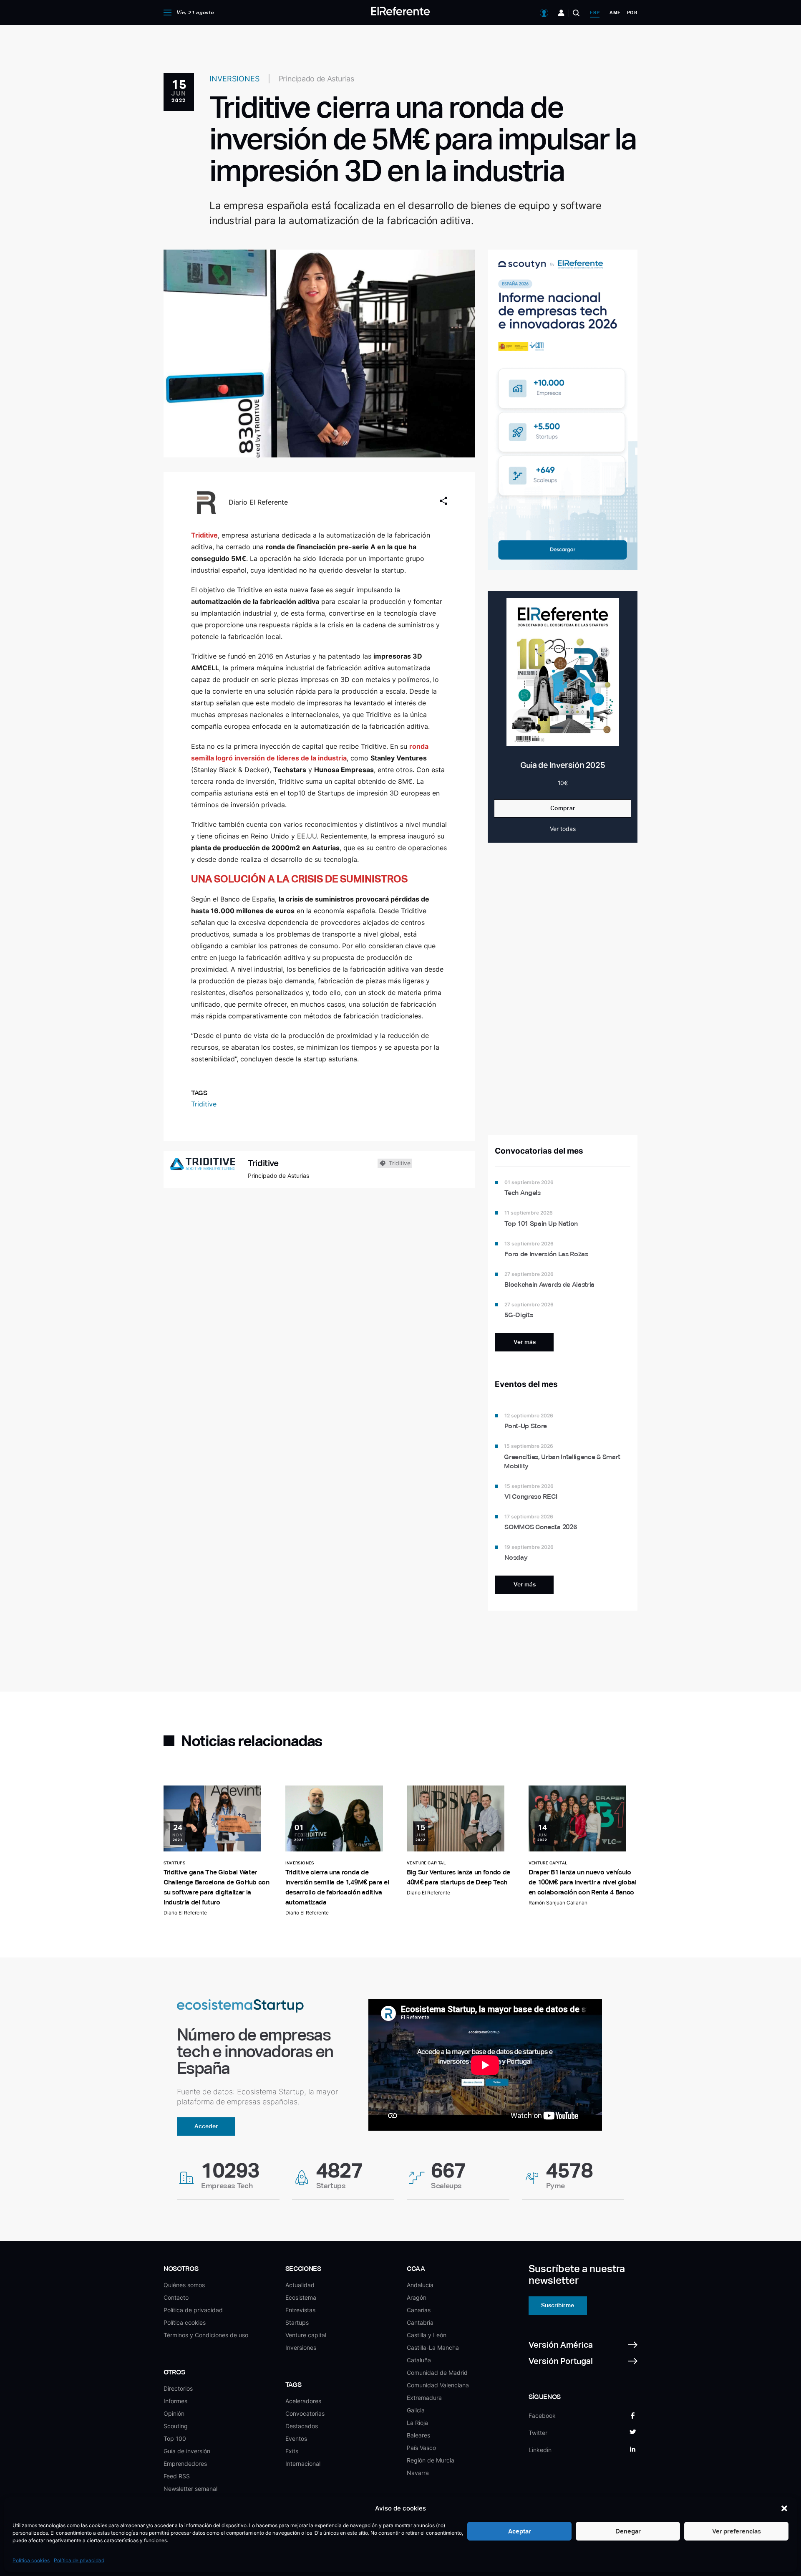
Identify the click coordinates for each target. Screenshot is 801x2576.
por (632, 13)
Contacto (176, 2297)
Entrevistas (300, 2310)
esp (595, 13)
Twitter (538, 2433)
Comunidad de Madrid (437, 2373)
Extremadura (424, 2398)
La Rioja (417, 2423)
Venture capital (306, 2335)
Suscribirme (558, 2305)
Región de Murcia (431, 2460)
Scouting (176, 2426)
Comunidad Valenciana (438, 2385)
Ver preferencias (737, 2531)
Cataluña (419, 2360)
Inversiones (301, 2347)
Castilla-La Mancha (433, 2347)
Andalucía (420, 2285)
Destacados (302, 2426)
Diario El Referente (258, 502)
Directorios (178, 2388)
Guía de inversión (187, 2451)
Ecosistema (301, 2297)
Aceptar (520, 2531)
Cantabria (420, 2322)
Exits (292, 2451)
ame (615, 13)
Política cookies (31, 2560)
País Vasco (421, 2448)
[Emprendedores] (561, 13)
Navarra (418, 2473)
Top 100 (175, 2438)
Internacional (303, 2464)
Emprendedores (185, 2464)
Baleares (418, 2435)
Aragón (417, 2297)
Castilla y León (427, 2335)
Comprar (563, 808)
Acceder (206, 2126)
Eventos (296, 2438)
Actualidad (300, 2285)
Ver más (525, 1342)
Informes (175, 2401)
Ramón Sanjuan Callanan (558, 1903)
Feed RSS (177, 2476)
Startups (297, 2322)
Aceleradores (303, 2401)
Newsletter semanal (190, 2489)
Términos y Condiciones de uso (206, 2335)
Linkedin (540, 2450)
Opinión (174, 2413)
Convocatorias (305, 2413)
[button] (784, 2508)
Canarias (419, 2310)
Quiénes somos (184, 2285)
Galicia (416, 2410)
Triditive (204, 1104)
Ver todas (563, 829)
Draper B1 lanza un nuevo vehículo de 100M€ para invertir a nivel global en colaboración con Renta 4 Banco (583, 1882)
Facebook (542, 2416)
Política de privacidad (79, 2560)
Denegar (628, 2531)
